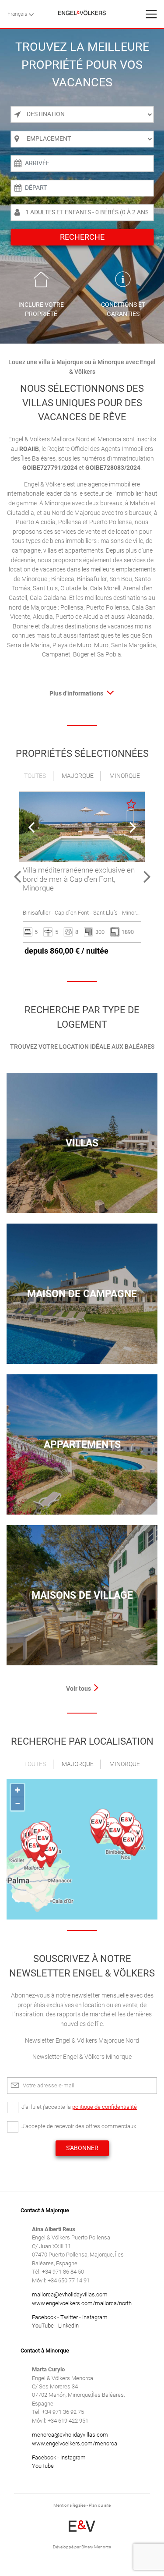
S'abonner (82, 2148)
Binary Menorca (96, 2547)
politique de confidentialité (105, 2107)
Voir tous (79, 1689)
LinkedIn (68, 2326)
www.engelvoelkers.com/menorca (75, 2443)
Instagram (95, 2317)
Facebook (44, 2317)
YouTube (43, 2326)
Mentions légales (70, 2505)
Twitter (69, 2317)
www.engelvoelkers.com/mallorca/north (82, 2303)
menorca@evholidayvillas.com (70, 2435)
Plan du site (100, 2505)
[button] (17, 876)
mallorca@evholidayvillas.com (70, 2294)
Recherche (82, 237)
